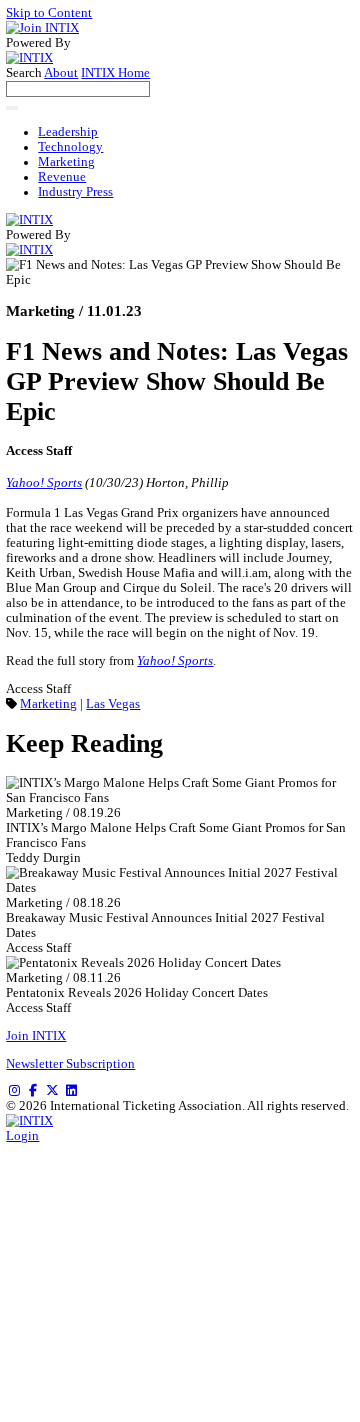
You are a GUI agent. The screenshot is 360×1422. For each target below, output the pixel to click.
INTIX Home (115, 73)
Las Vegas (113, 704)
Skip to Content (49, 13)
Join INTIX (36, 1036)
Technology (70, 147)
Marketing (66, 162)
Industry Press (75, 192)
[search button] (12, 108)
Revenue (62, 177)
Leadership (68, 132)
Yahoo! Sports (44, 483)
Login (22, 1136)
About (61, 73)
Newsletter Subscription (70, 1064)
